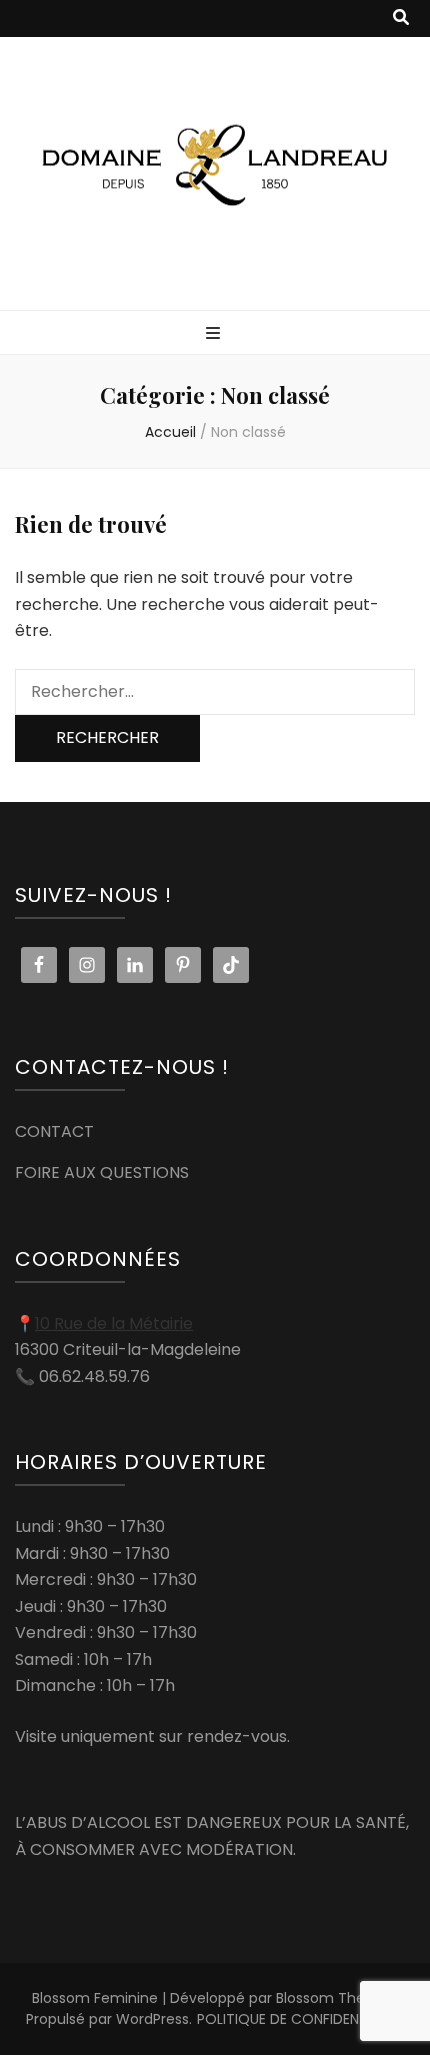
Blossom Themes (336, 1998)
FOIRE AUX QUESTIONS (102, 1172)
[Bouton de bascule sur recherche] (401, 18)
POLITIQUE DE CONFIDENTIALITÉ (301, 2019)
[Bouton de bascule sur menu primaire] (215, 334)
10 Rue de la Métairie (114, 1323)
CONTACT (54, 1131)
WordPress (152, 2019)
